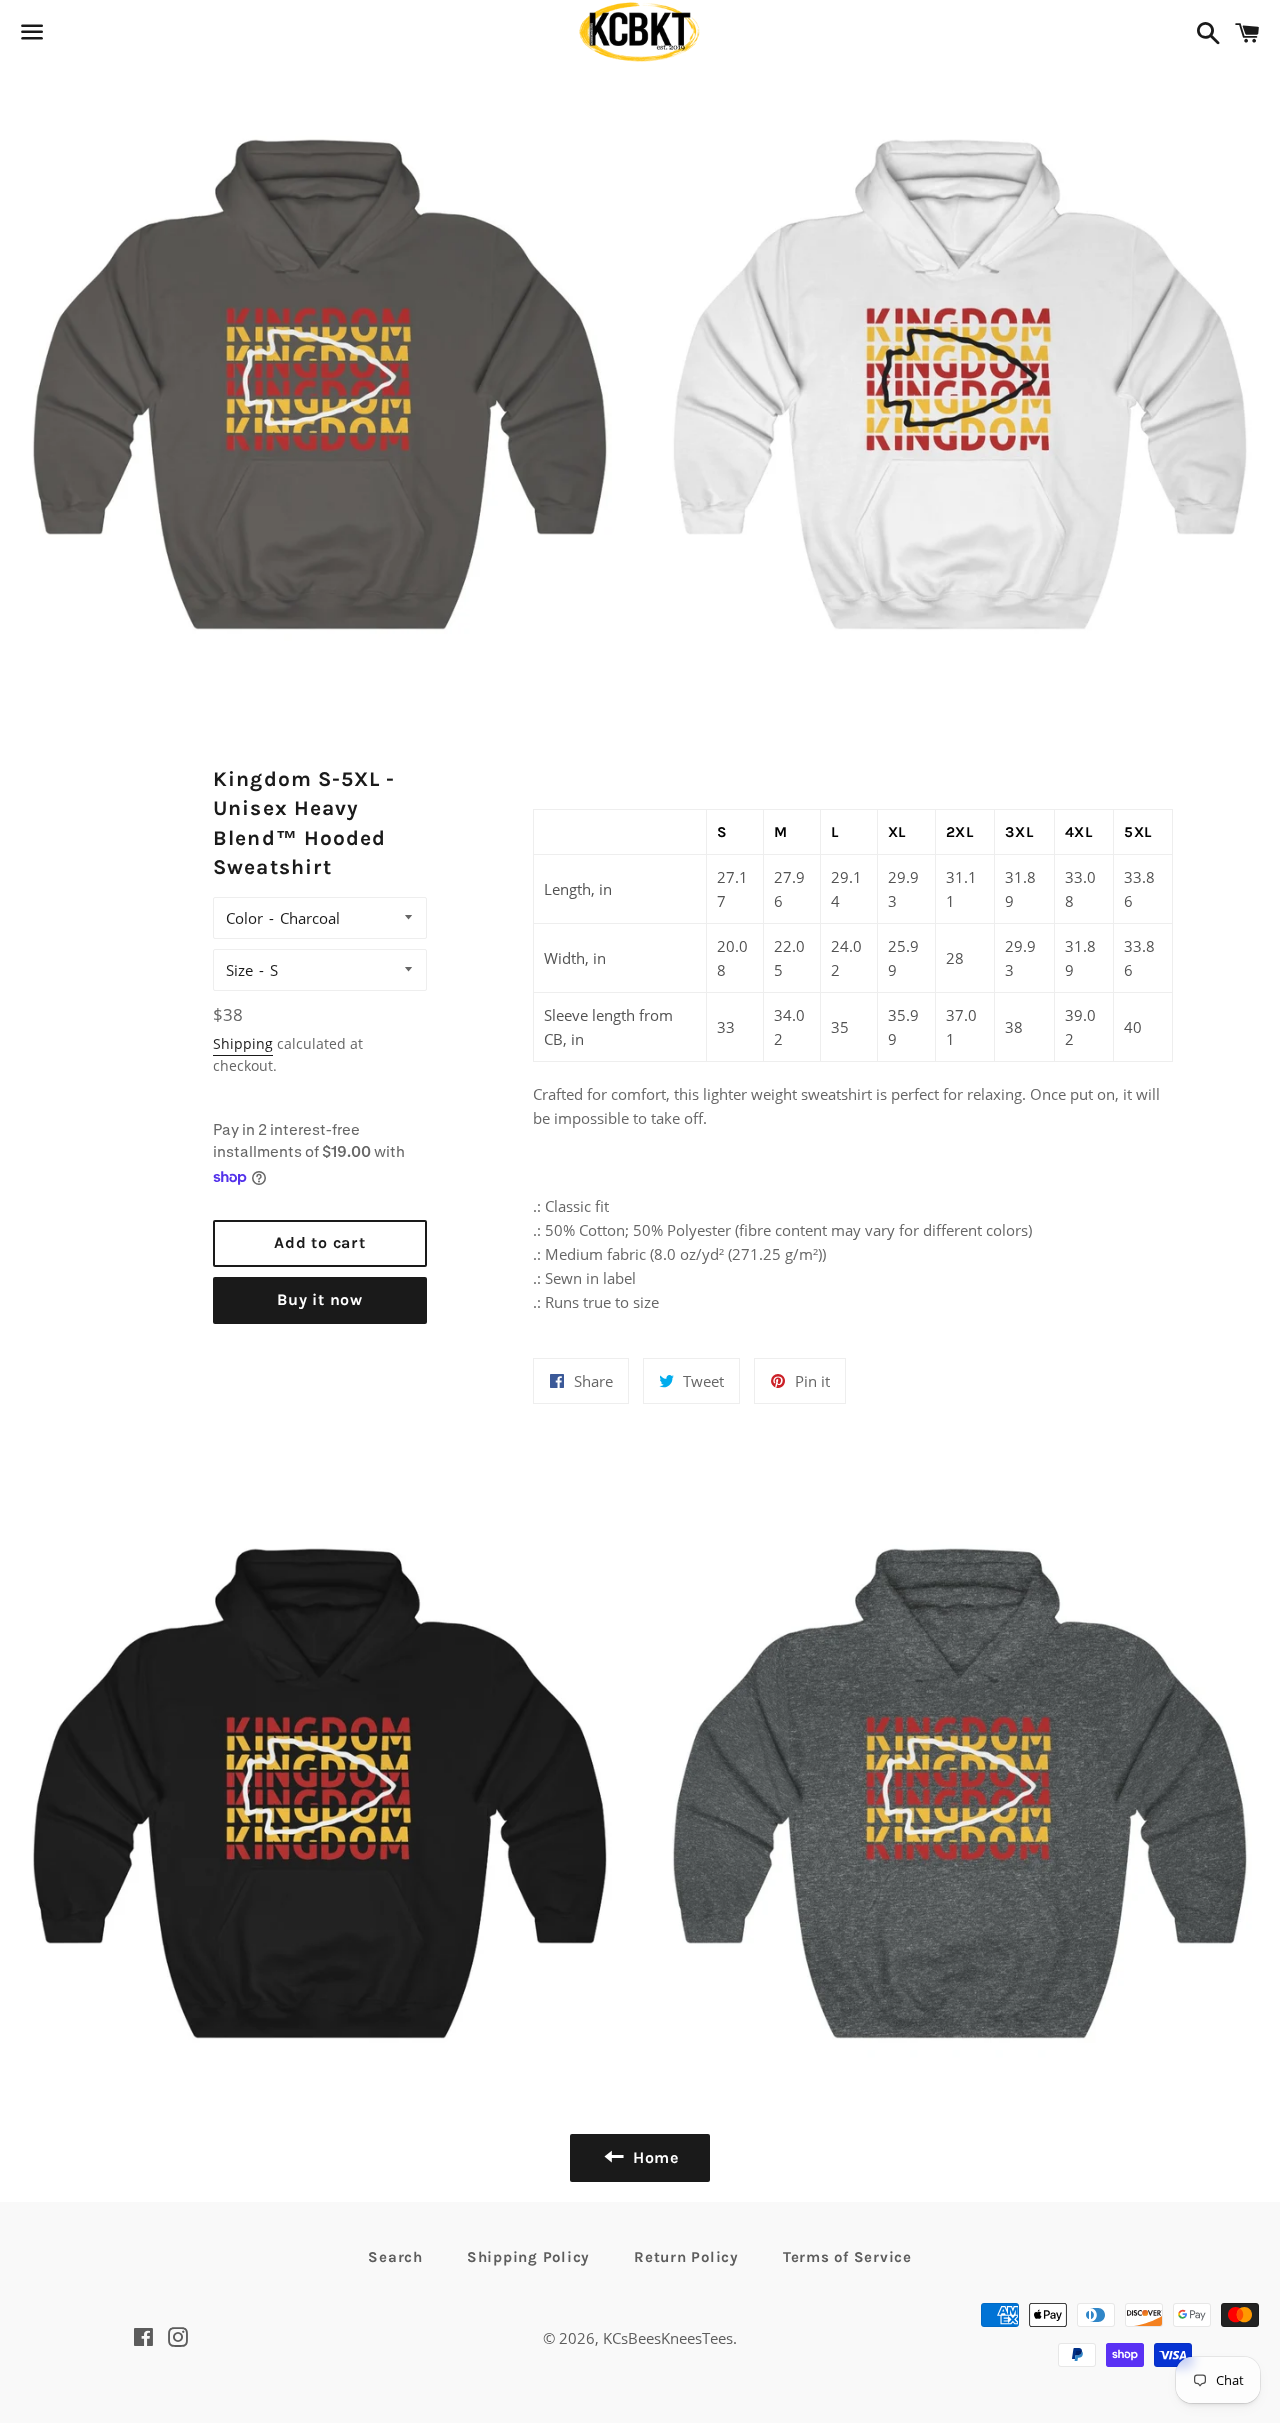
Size (239, 970)
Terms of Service (847, 2257)
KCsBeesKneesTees (668, 2338)
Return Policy (686, 2257)
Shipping (243, 1043)
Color (244, 918)
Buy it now (320, 1299)
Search (395, 2257)
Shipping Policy (528, 2257)
